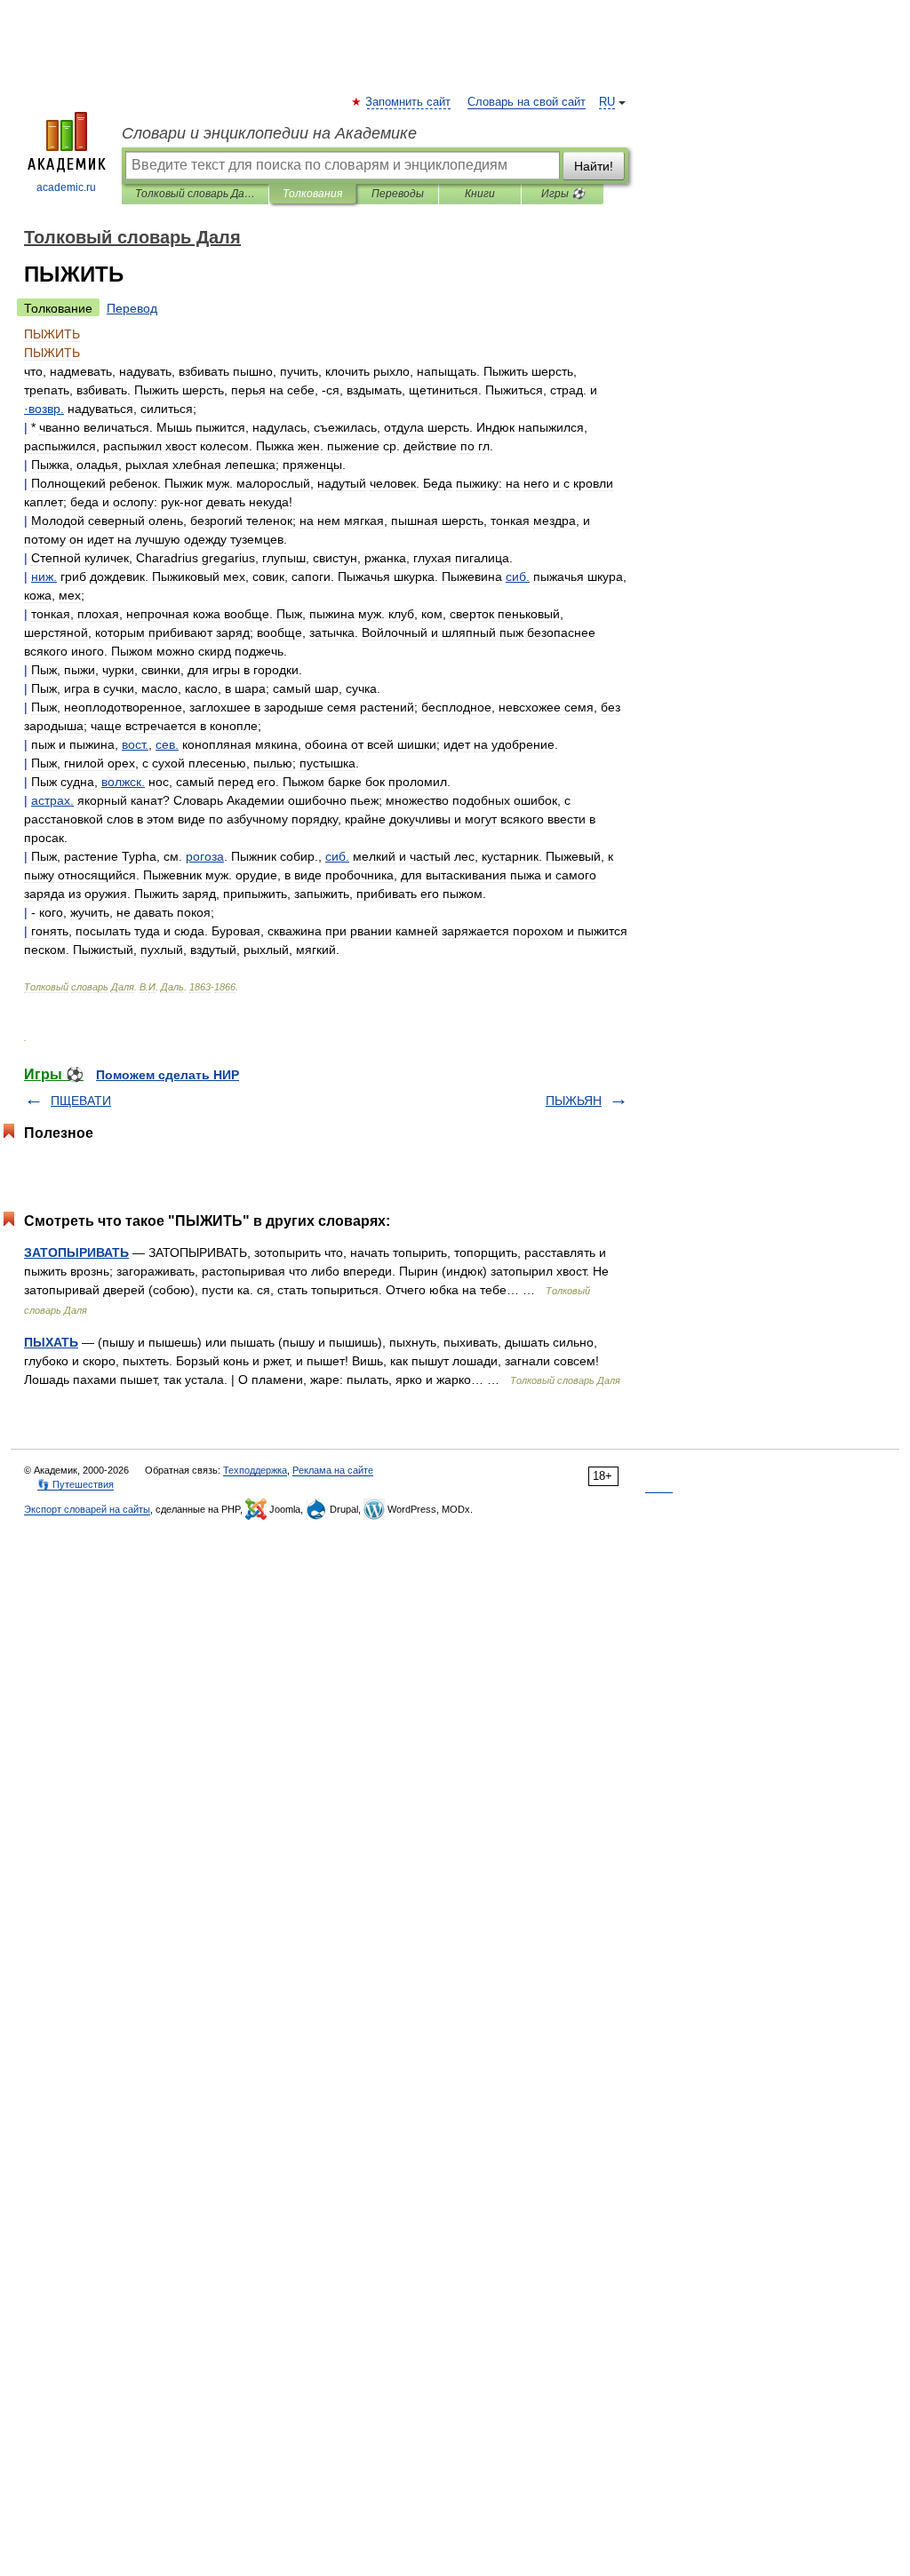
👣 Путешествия (76, 1484)
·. (44, 409)
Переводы (398, 194)
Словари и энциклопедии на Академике (269, 133)
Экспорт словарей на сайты (87, 1509)
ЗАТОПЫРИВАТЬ (76, 1252)
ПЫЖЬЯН (574, 1101)
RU (607, 102)
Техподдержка (255, 1470)
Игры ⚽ (563, 194)
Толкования (312, 194)
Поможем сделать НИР (168, 1075)
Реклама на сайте (333, 1470)
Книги (480, 194)
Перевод (132, 308)
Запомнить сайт (409, 102)
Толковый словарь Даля (195, 194)
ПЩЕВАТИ (81, 1101)
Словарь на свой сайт (527, 102)
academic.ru (66, 187)
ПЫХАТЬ (51, 1342)
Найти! (594, 166)
